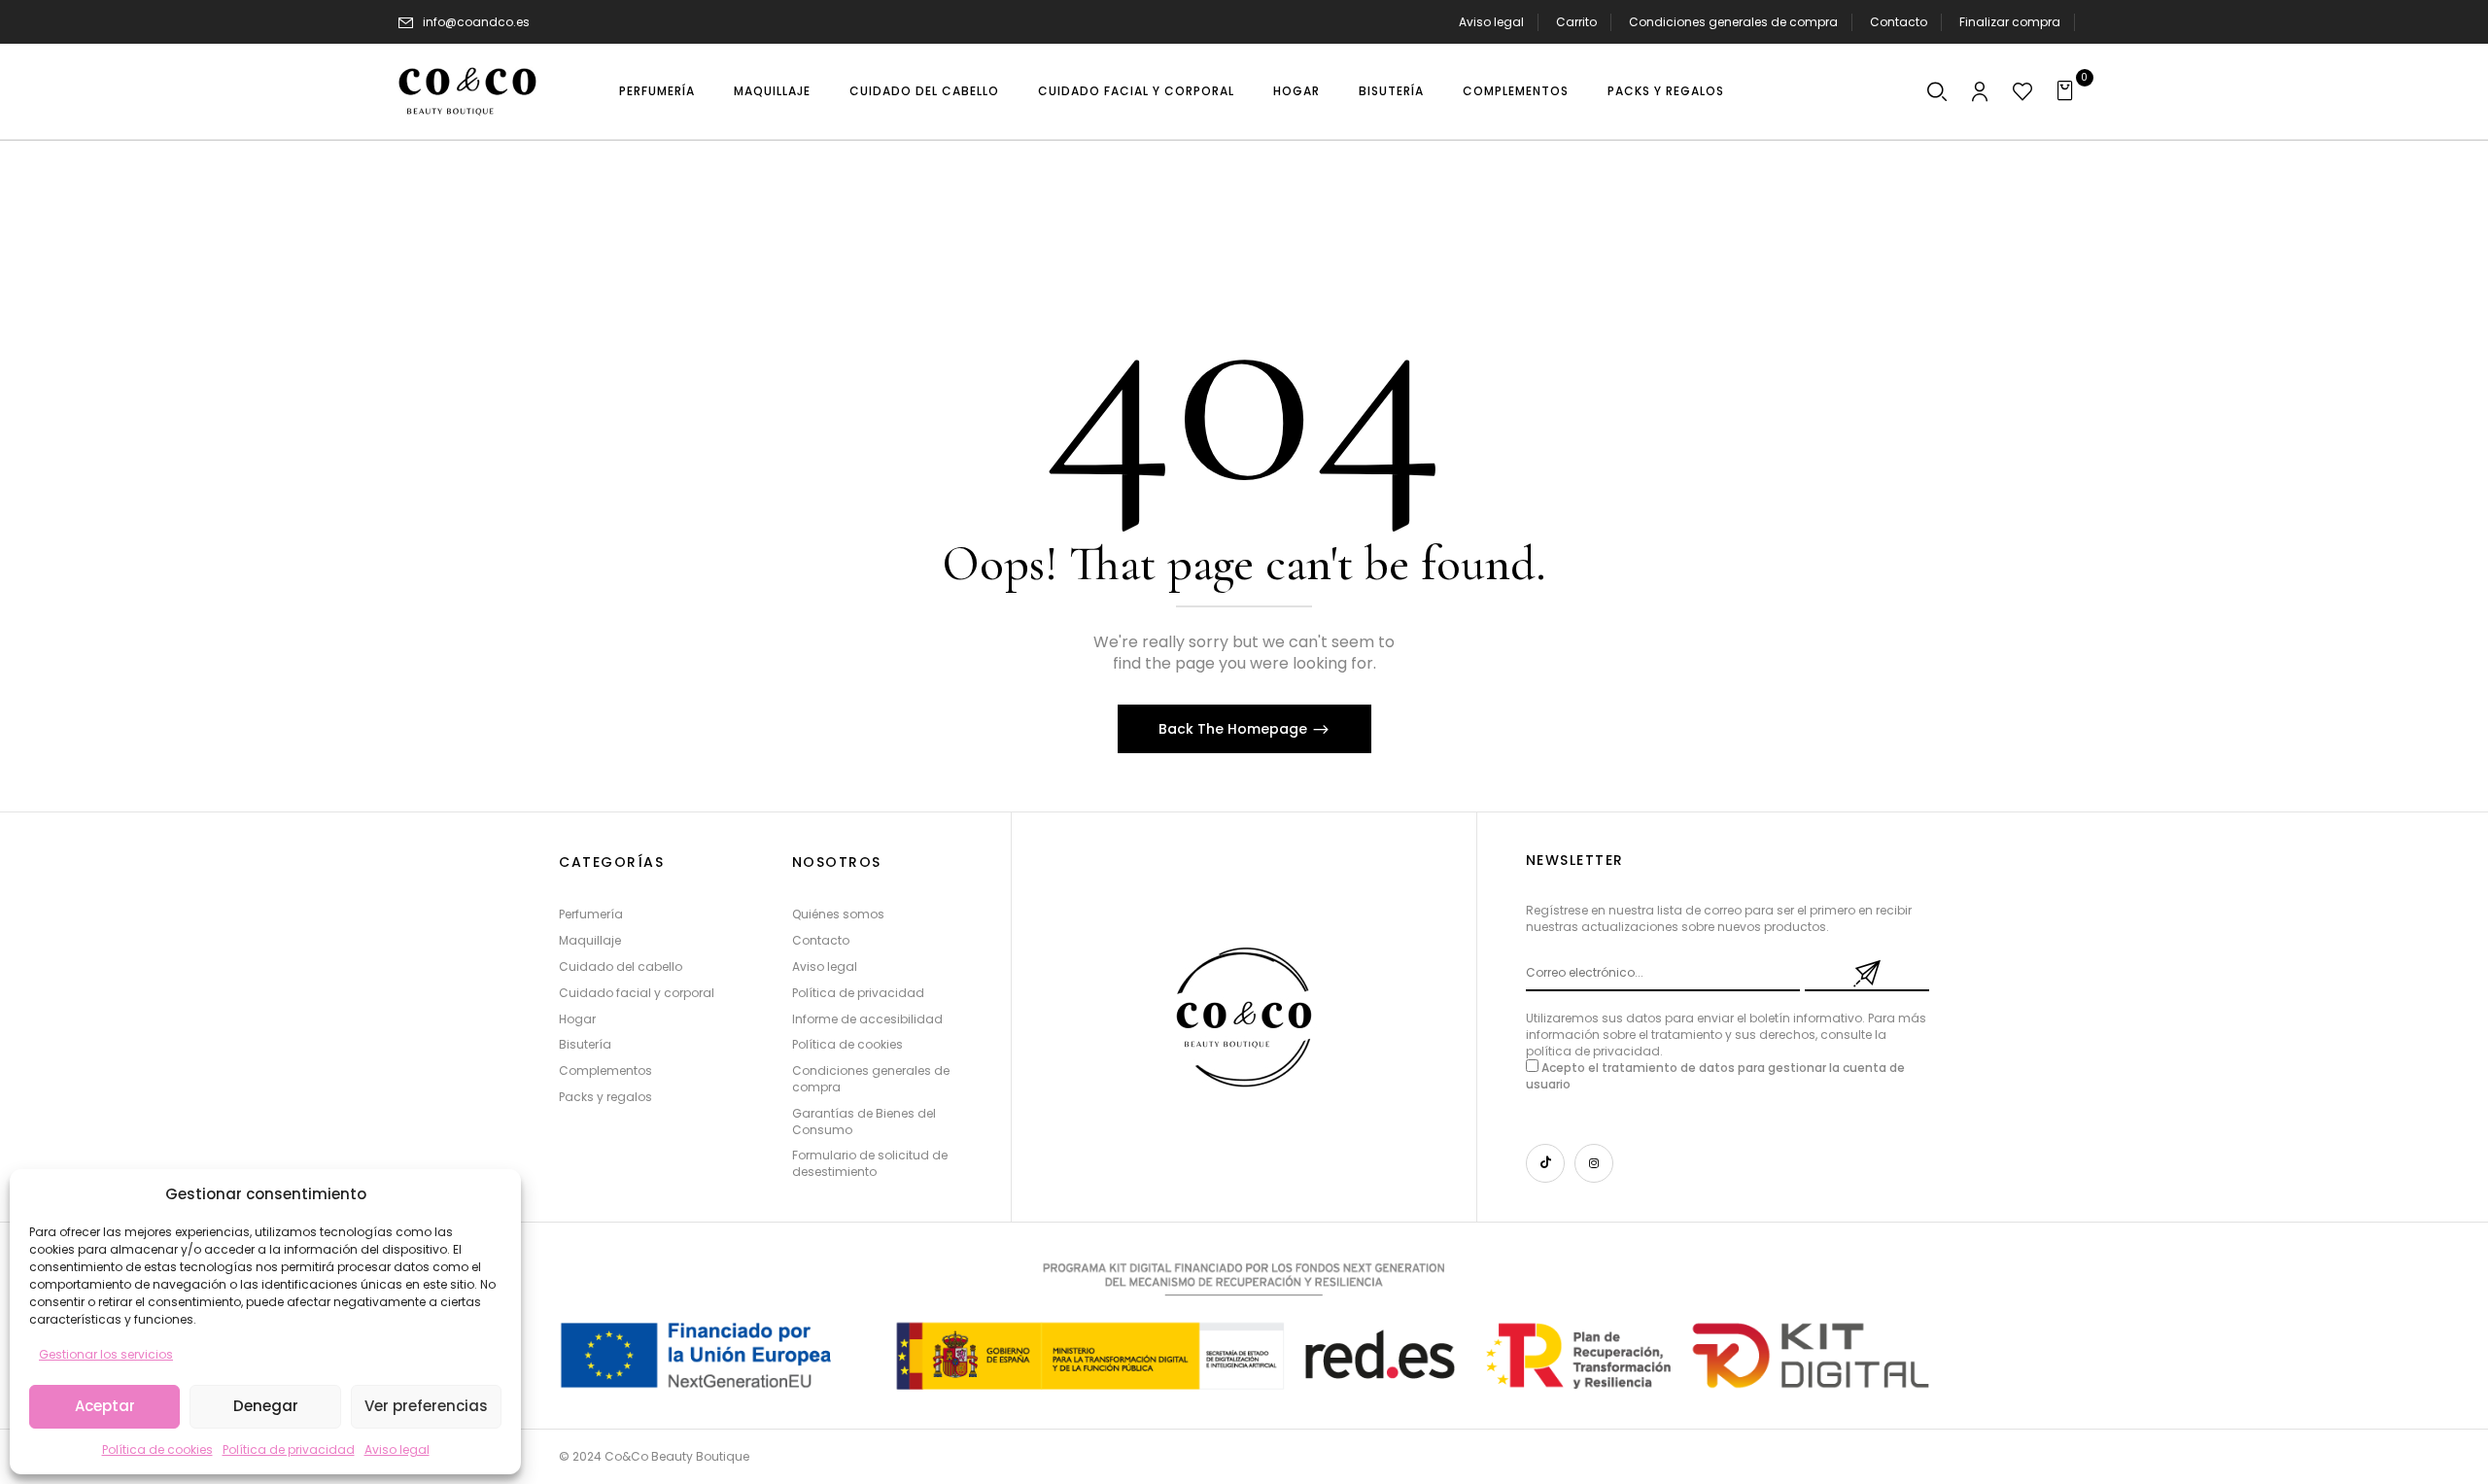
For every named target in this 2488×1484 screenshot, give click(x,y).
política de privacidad (1593, 1051)
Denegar (266, 1406)
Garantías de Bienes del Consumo (864, 1122)
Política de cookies (157, 1449)
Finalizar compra (2010, 22)
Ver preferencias (426, 1406)
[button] (1937, 93)
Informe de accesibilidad (867, 1019)
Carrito (1576, 22)
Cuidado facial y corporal (637, 993)
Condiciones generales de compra (1733, 22)
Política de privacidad (289, 1449)
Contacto (1899, 22)
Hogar (577, 1019)
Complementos (605, 1070)
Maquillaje (590, 940)
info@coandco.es (476, 22)
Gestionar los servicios (106, 1354)
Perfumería (591, 914)
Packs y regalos (605, 1097)
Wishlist (2067, 153)
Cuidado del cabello (621, 966)
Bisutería (585, 1044)
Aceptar (105, 1406)
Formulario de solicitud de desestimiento (870, 1163)
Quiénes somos (838, 914)
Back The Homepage (1235, 729)
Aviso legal (397, 1449)
